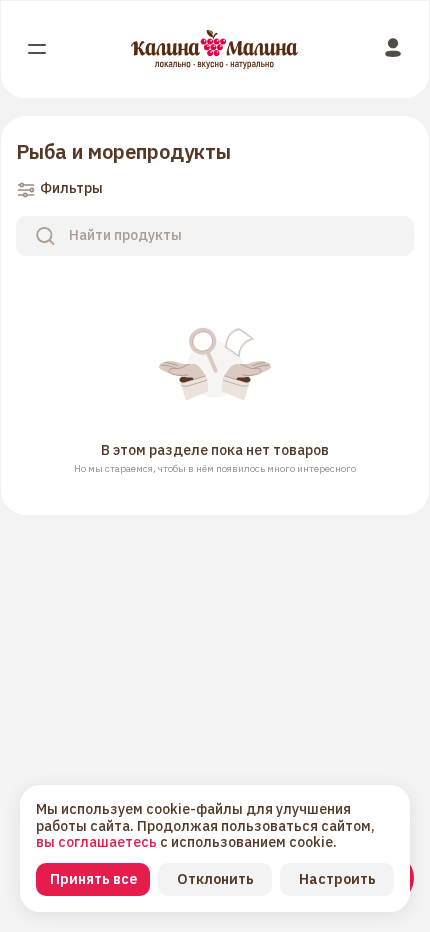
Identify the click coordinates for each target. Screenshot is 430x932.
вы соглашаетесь (98, 842)
